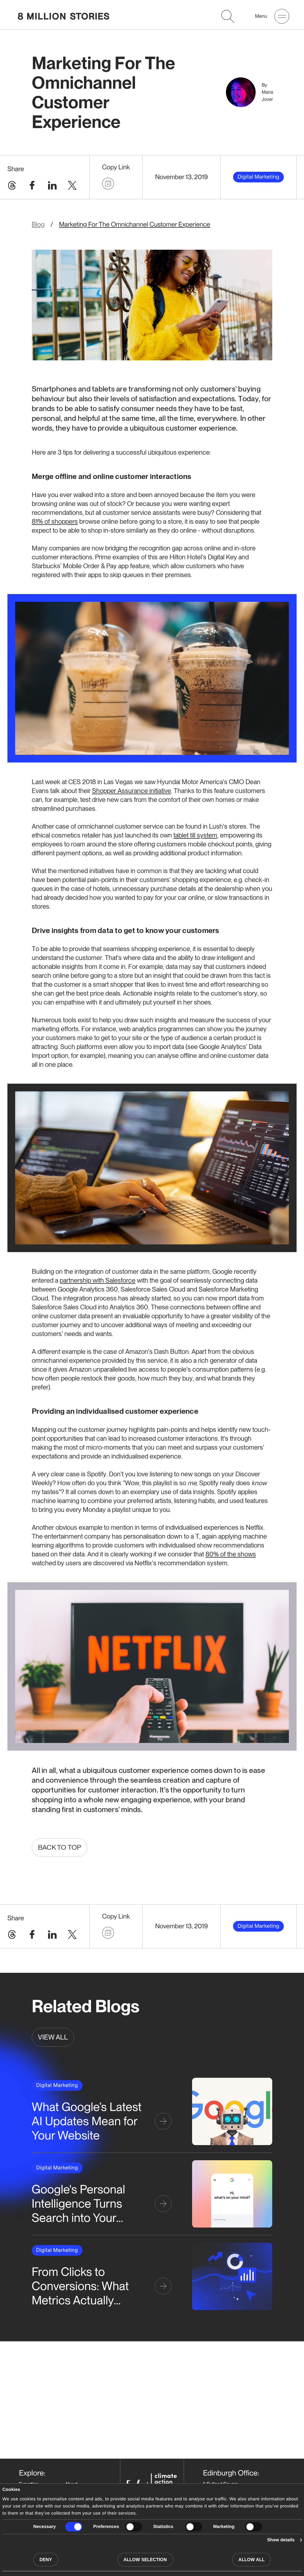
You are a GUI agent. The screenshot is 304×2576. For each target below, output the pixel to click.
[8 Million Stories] (64, 16)
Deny (46, 2560)
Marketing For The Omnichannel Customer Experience (135, 225)
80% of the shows (231, 1554)
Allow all (251, 2560)
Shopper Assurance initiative (132, 791)
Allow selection (145, 2560)
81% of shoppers (55, 521)
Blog (38, 225)
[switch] (134, 2527)
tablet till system (195, 835)
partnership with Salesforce (98, 1280)
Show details (281, 2540)
